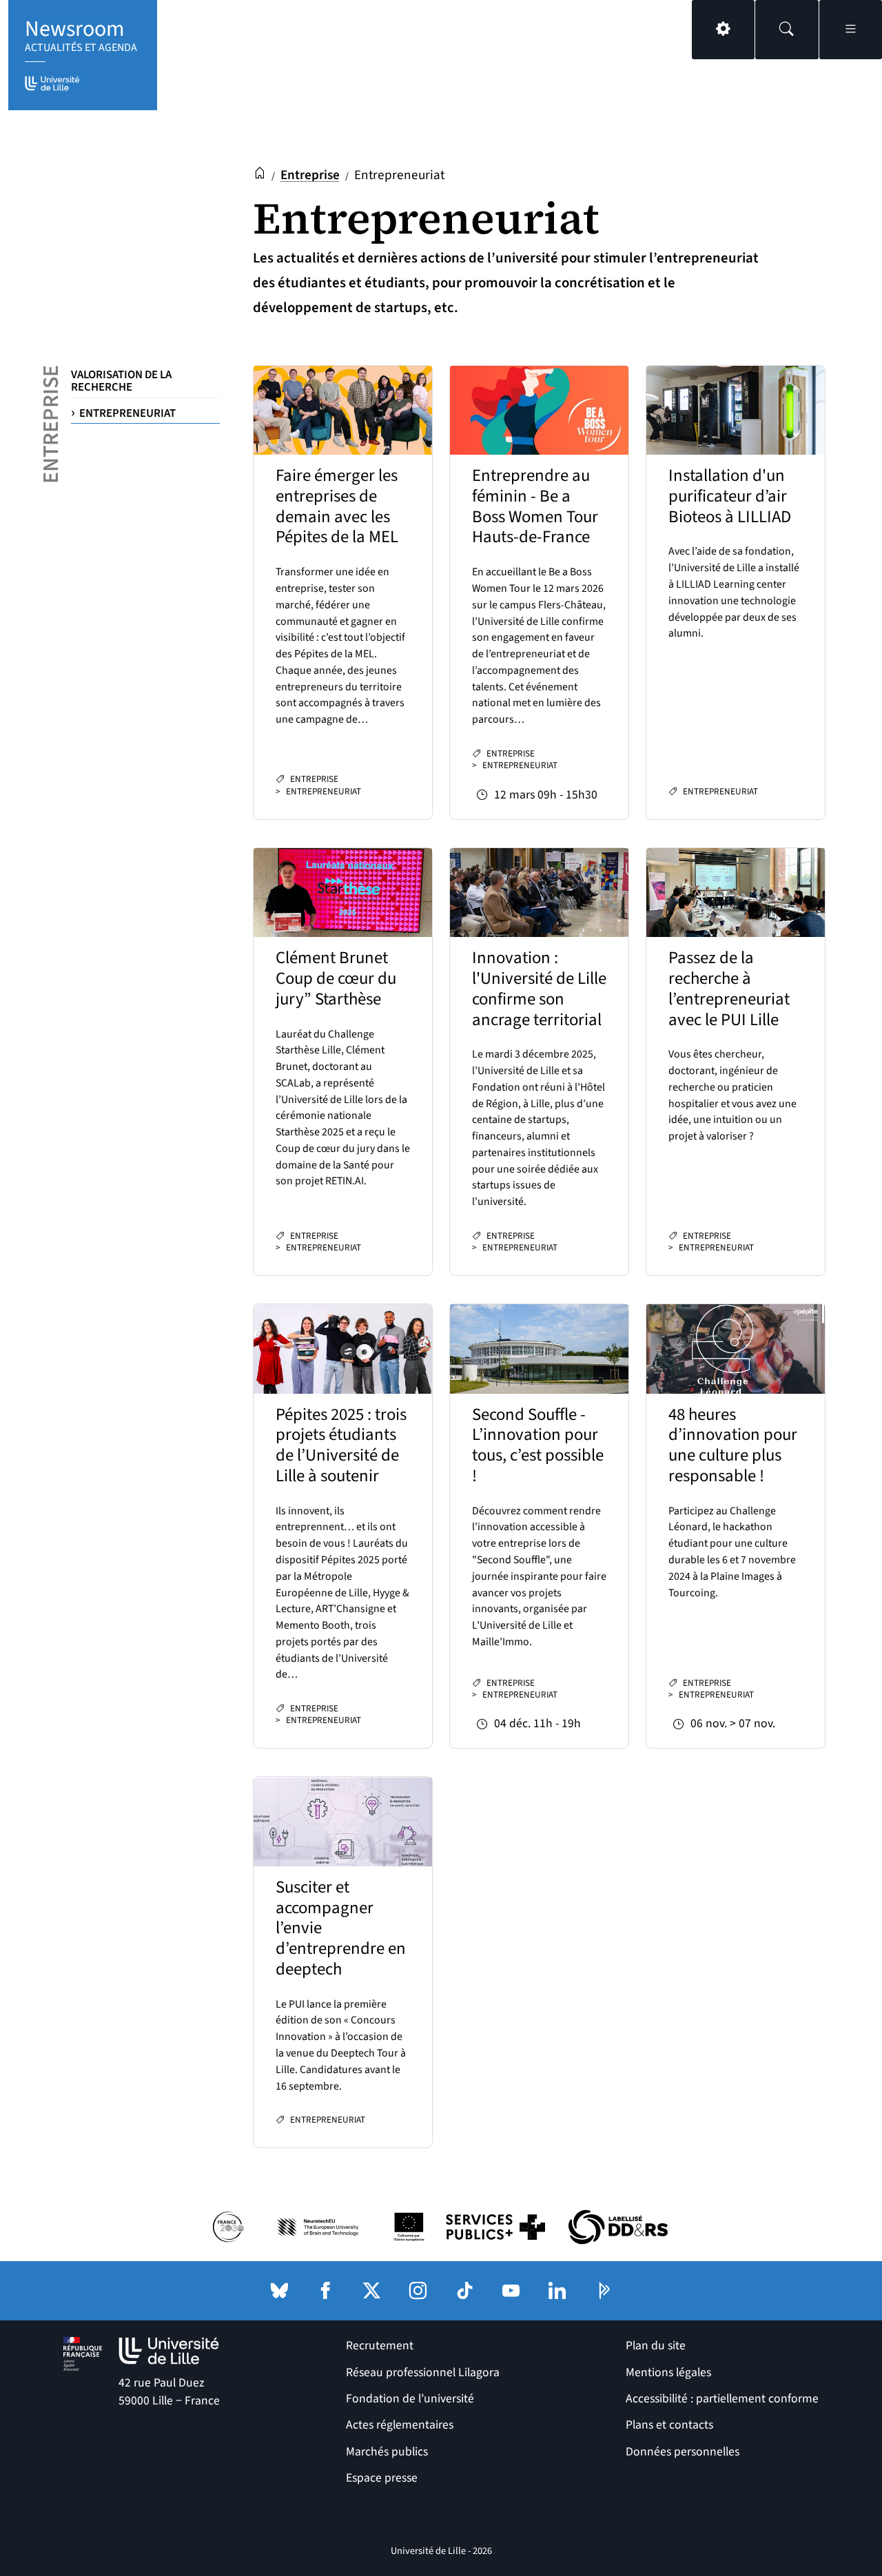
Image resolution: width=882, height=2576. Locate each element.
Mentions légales (668, 2372)
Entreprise (310, 175)
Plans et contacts (669, 2425)
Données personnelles (683, 2452)
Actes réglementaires (400, 2425)
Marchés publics (387, 2452)
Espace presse (382, 2478)
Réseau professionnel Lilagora (423, 2372)
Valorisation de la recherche (121, 381)
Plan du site (656, 2346)
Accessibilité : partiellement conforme (722, 2399)
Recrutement (380, 2346)
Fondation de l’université (410, 2399)
